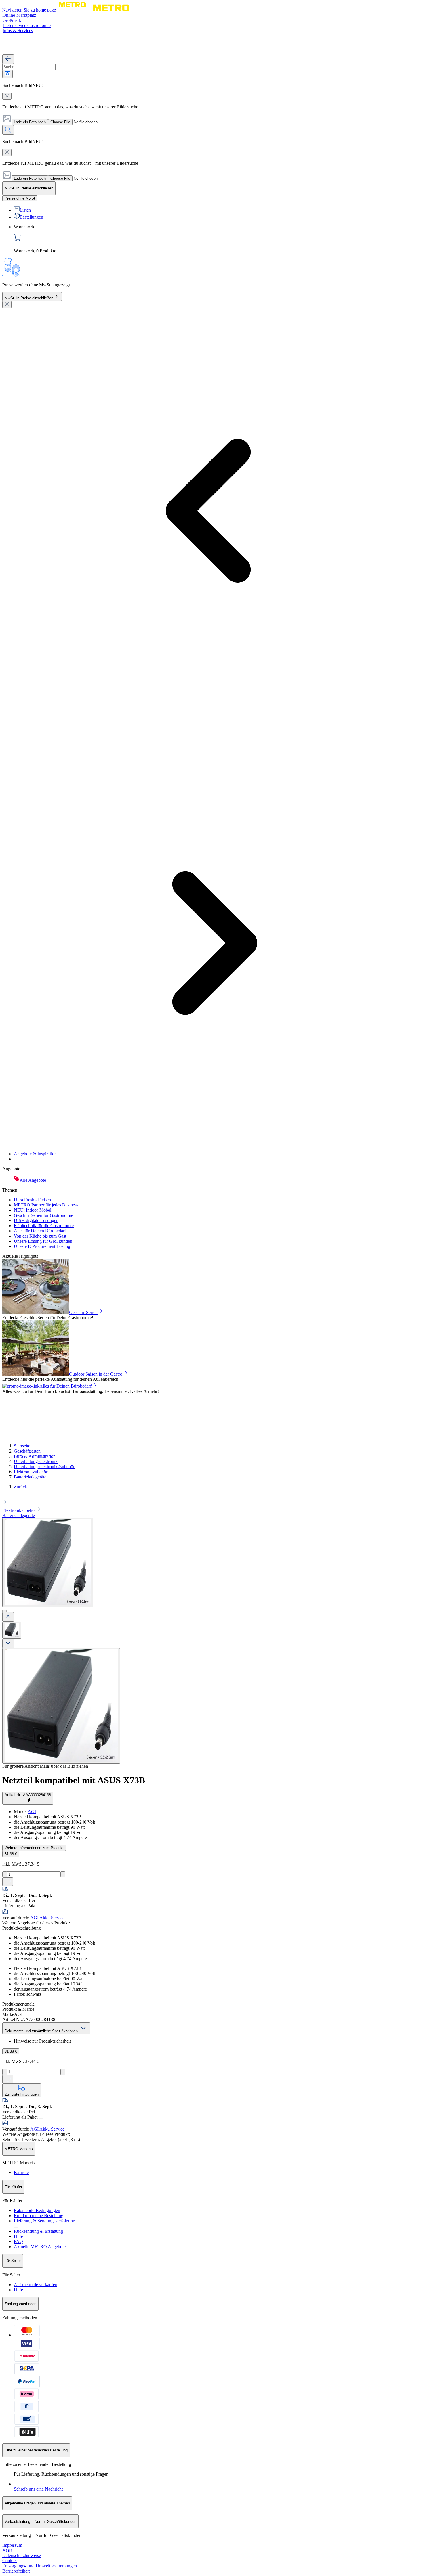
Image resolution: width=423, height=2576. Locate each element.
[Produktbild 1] (12, 1630)
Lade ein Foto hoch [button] (30, 122)
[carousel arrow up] (8, 1617)
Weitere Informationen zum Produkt (34, 1848)
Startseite (22, 1446)
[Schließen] (7, 305)
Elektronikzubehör (31, 1472)
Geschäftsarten (27, 1451)
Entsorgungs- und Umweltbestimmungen (40, 2566)
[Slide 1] (5, 1611)
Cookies (10, 2561)
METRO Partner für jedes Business (46, 1205)
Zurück (20, 1487)
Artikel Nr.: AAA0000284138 (28, 1795)
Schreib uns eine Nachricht (38, 2489)
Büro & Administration (35, 1456)
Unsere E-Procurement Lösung (42, 1246)
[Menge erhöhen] (63, 1874)
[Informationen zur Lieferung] (41, 2119)
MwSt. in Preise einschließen (29, 298)
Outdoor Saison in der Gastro (96, 1374)
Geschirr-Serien (83, 1312)
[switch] (20, 198)
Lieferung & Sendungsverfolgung (44, 2221)
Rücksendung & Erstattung (38, 2231)
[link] (217, 239)
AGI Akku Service (47, 1918)
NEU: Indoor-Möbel (33, 1210)
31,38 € (11, 1854)
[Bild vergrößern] (61, 1706)
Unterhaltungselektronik (36, 1461)
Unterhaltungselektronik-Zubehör (44, 1467)
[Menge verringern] (5, 1874)
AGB (7, 2550)
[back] (8, 59)
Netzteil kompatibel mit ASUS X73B (74, 1780)
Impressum (12, 2545)
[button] (211, 1500)
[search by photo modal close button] (7, 96)
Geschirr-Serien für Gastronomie (43, 1215)
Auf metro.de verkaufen (36, 2285)
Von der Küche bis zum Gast (40, 1236)
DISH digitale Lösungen (36, 1220)
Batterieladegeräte (30, 1477)
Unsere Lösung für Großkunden (43, 1241)
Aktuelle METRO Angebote (40, 2247)
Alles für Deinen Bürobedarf (40, 1231)
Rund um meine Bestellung (39, 2216)
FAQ (18, 2241)
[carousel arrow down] (8, 1643)
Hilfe (18, 2236)
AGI (32, 1812)
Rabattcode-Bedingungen (37, 2210)
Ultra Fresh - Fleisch (32, 1200)
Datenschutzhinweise (22, 2555)
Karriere (21, 2172)
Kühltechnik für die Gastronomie (44, 1226)
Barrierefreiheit (16, 2571)
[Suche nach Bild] (7, 74)
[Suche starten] (8, 130)
